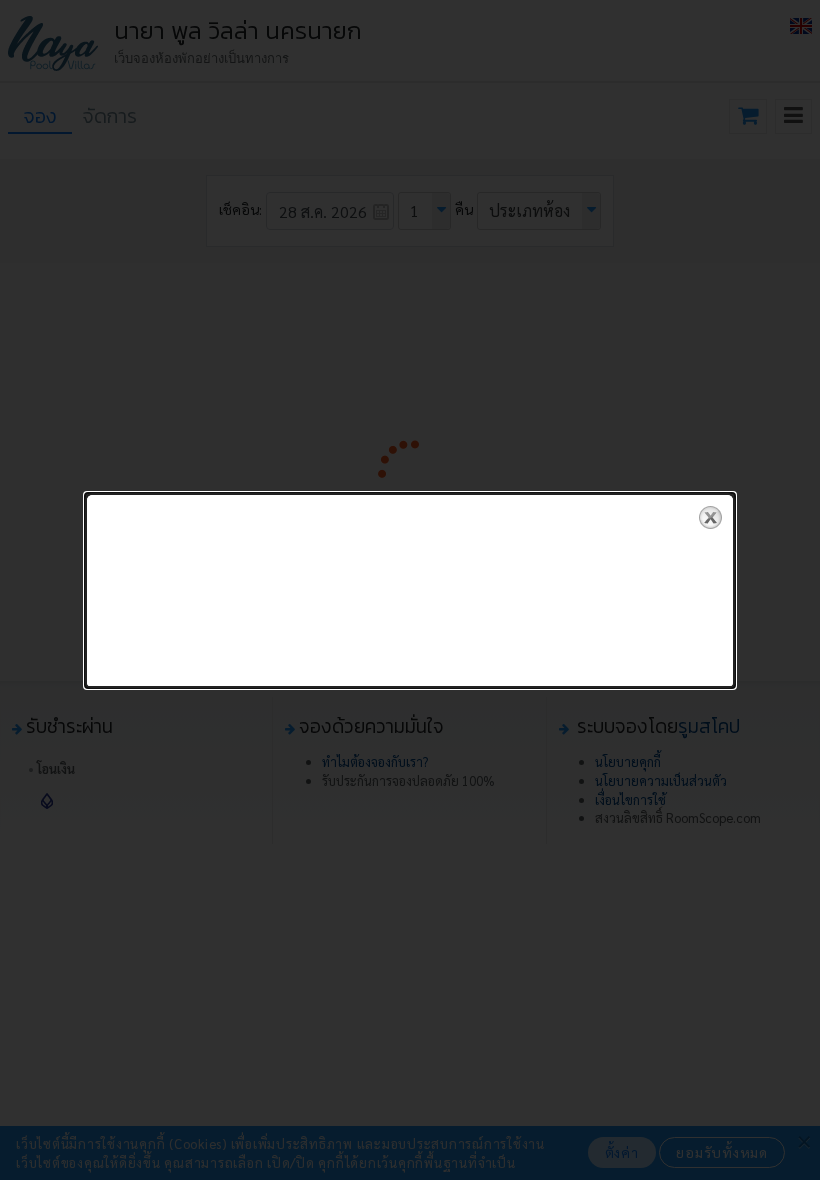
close (710, 517)
